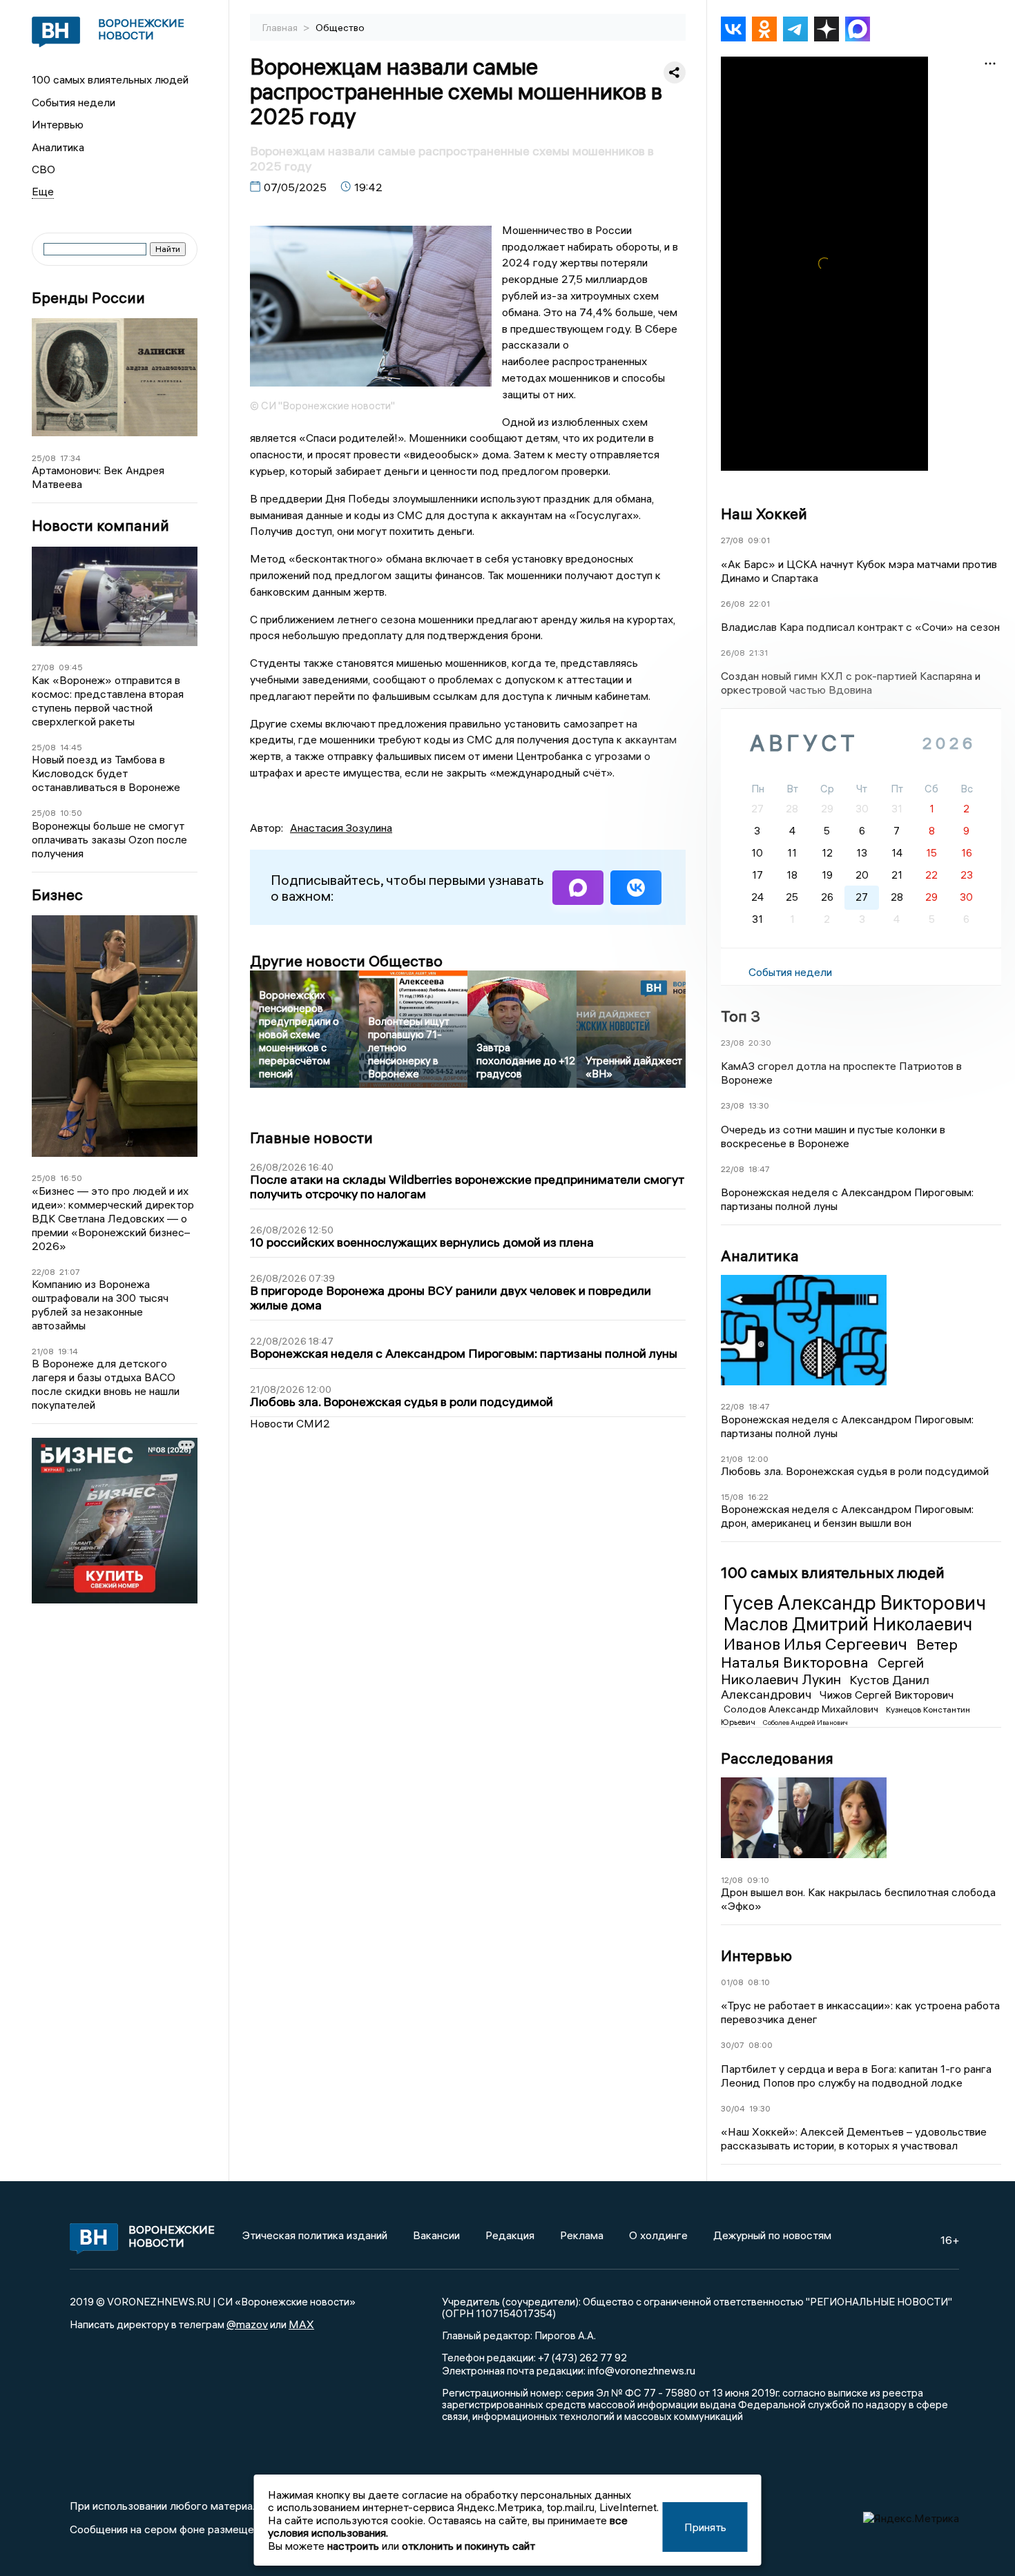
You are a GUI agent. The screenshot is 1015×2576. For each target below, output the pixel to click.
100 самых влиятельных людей (110, 79)
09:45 (71, 667)
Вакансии (436, 2235)
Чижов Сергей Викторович (887, 1695)
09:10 (758, 1880)
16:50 (71, 1178)
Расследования (777, 1758)
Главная (281, 28)
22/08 (43, 1272)
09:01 (759, 540)
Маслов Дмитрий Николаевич (848, 1624)
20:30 (760, 1043)
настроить (353, 2546)
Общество (340, 28)
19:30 (760, 2108)
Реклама (582, 2235)
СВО (43, 169)
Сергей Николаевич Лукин (822, 1671)
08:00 (761, 2045)
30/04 (733, 2108)
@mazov (247, 2324)
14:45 (71, 747)
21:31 (758, 653)
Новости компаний (100, 526)
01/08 (732, 1982)
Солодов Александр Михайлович (802, 1709)
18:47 (759, 1169)
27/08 (43, 667)
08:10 (759, 1982)
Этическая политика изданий (315, 2235)
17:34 (70, 458)
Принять (705, 2527)
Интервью (58, 124)
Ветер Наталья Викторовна (839, 1653)
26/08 (733, 604)
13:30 (759, 1105)
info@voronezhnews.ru (641, 2370)
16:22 (758, 1497)
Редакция (510, 2235)
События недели (74, 102)
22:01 (760, 604)
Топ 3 (741, 1016)
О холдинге (658, 2235)
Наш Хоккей (764, 514)
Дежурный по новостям (772, 2235)
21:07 (70, 1272)
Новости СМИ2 (290, 1423)
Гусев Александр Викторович (855, 1603)
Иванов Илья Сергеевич (817, 1643)
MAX (301, 2324)
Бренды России (88, 298)
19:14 (68, 1351)
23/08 (733, 1043)
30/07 (733, 2045)
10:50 (71, 813)
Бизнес (57, 895)
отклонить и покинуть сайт (468, 2546)
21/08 (43, 1351)
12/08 (732, 1880)
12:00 (758, 1459)
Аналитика (58, 147)
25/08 (44, 458)
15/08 (732, 1497)
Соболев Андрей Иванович (805, 1723)
